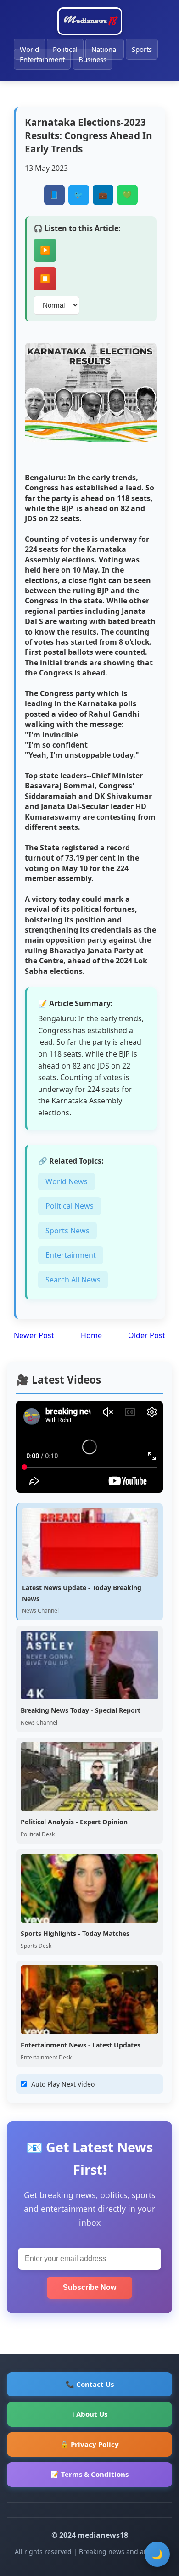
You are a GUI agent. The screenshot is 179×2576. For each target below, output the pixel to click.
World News (67, 1181)
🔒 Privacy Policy (89, 2444)
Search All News (73, 1280)
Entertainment (42, 59)
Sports (142, 49)
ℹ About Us (90, 2414)
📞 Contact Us (90, 2384)
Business (92, 59)
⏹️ (45, 279)
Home (91, 1335)
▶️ (45, 250)
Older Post (147, 1335)
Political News (70, 1206)
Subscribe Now (89, 2287)
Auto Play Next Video (63, 2084)
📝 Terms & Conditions (89, 2474)
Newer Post (34, 1335)
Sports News (67, 1231)
